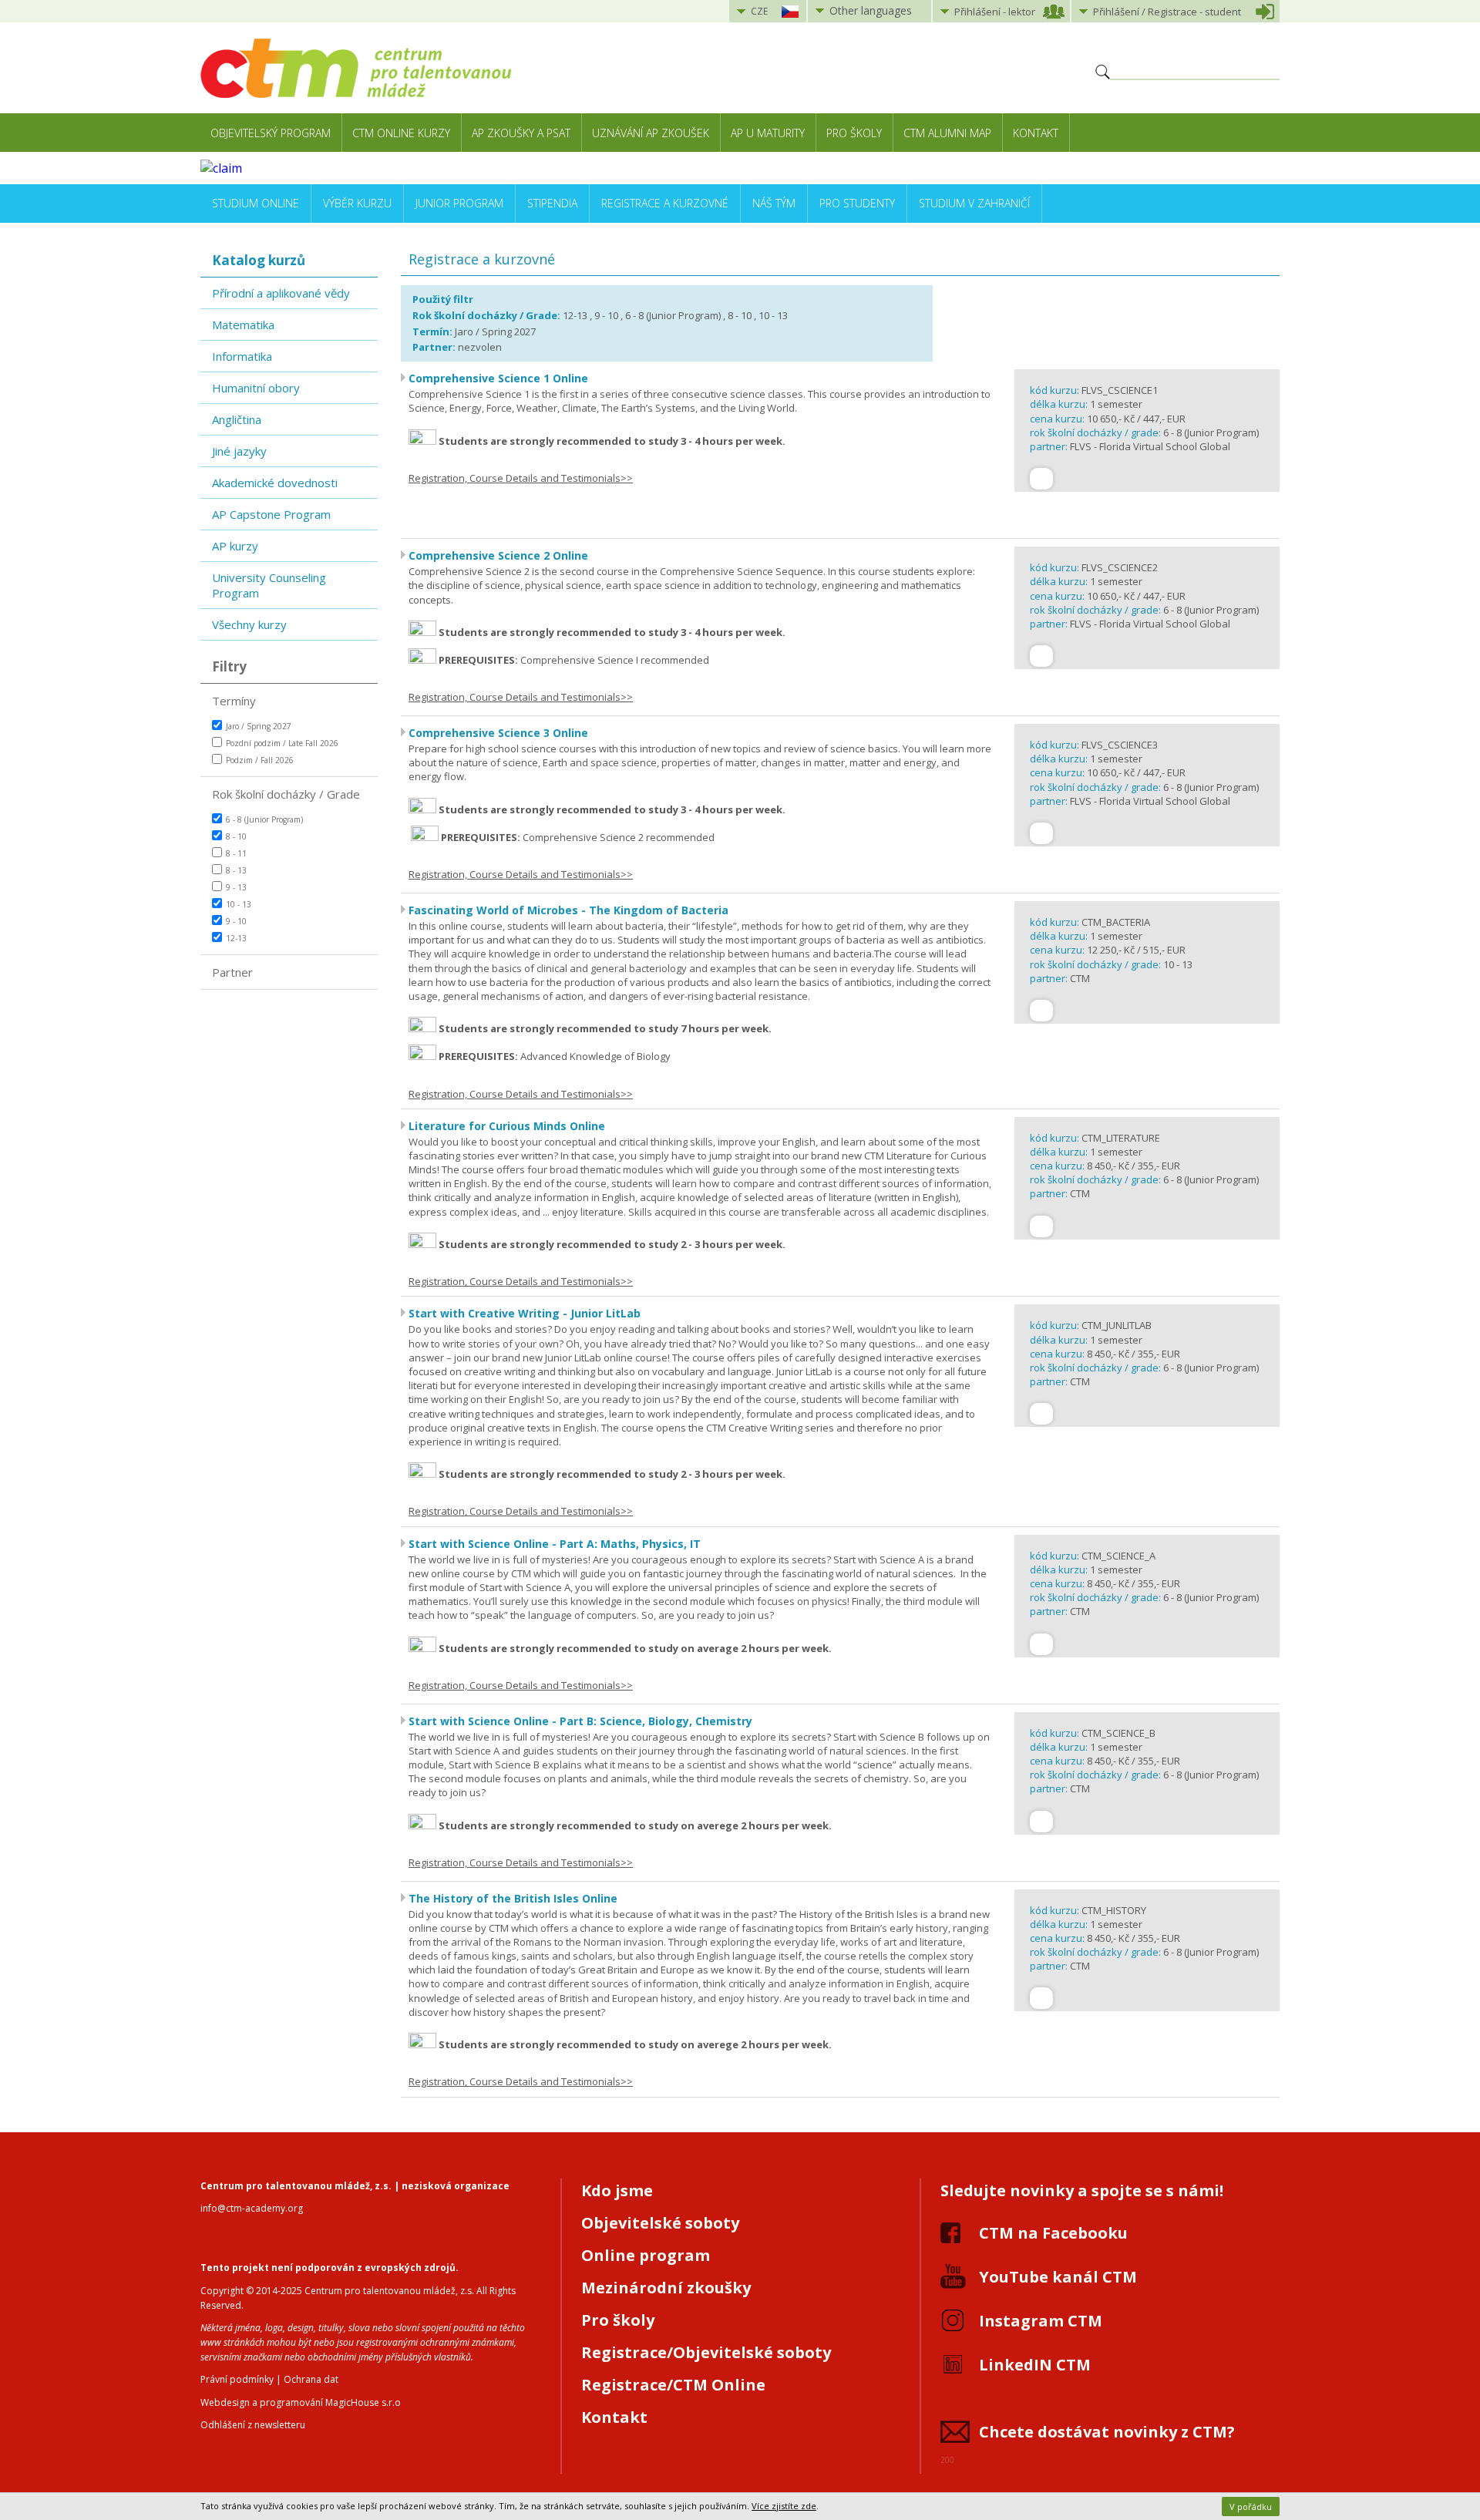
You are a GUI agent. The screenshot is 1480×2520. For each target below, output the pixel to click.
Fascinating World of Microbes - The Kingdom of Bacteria (568, 910)
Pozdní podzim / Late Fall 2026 (282, 743)
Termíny (234, 701)
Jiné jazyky (239, 451)
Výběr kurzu (357, 203)
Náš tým (774, 203)
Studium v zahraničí (974, 203)
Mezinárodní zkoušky (666, 2288)
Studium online (256, 203)
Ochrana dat (311, 2379)
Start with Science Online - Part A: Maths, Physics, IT (555, 1544)
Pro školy (854, 133)
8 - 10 (236, 836)
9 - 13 (236, 887)
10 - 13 (239, 904)
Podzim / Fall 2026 (260, 760)
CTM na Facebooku (1053, 2233)
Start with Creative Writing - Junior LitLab (525, 1313)
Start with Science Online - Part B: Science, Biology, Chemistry (580, 1721)
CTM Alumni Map (947, 133)
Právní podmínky (237, 2379)
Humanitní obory (256, 388)
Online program (646, 2255)
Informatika (242, 356)
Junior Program (459, 203)
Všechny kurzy (249, 624)
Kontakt (1036, 133)
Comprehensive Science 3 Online (498, 733)
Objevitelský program (271, 133)
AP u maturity (768, 133)
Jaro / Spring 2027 (259, 726)
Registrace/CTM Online (673, 2385)
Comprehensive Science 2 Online (498, 555)
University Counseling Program (269, 585)
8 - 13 (236, 870)
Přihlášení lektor (995, 12)
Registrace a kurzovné (665, 203)
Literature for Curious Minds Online (507, 1126)
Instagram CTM (1041, 2321)
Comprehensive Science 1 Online (498, 378)
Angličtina (237, 419)
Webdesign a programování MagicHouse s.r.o (301, 2402)
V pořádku (1251, 2507)
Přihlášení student (1167, 12)
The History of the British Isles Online (513, 1898)
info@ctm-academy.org (252, 2208)
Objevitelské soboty (660, 2223)
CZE (759, 11)
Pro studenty (857, 203)
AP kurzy (235, 546)
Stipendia (552, 203)
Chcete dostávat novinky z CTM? (1107, 2432)
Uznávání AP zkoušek (651, 133)
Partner (232, 972)
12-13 (236, 938)
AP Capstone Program (271, 514)
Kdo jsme (617, 2190)
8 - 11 (236, 853)
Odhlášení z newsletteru (253, 2425)
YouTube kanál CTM (1058, 2277)
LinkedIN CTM (1035, 2365)
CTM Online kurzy (401, 133)
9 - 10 (236, 921)
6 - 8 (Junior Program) (264, 819)
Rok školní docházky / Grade (286, 794)
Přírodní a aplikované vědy (281, 293)
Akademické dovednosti (275, 483)
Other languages (871, 10)
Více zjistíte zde (784, 2506)
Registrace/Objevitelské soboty (706, 2352)
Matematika (243, 325)
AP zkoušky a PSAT (521, 133)
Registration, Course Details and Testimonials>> (521, 478)
